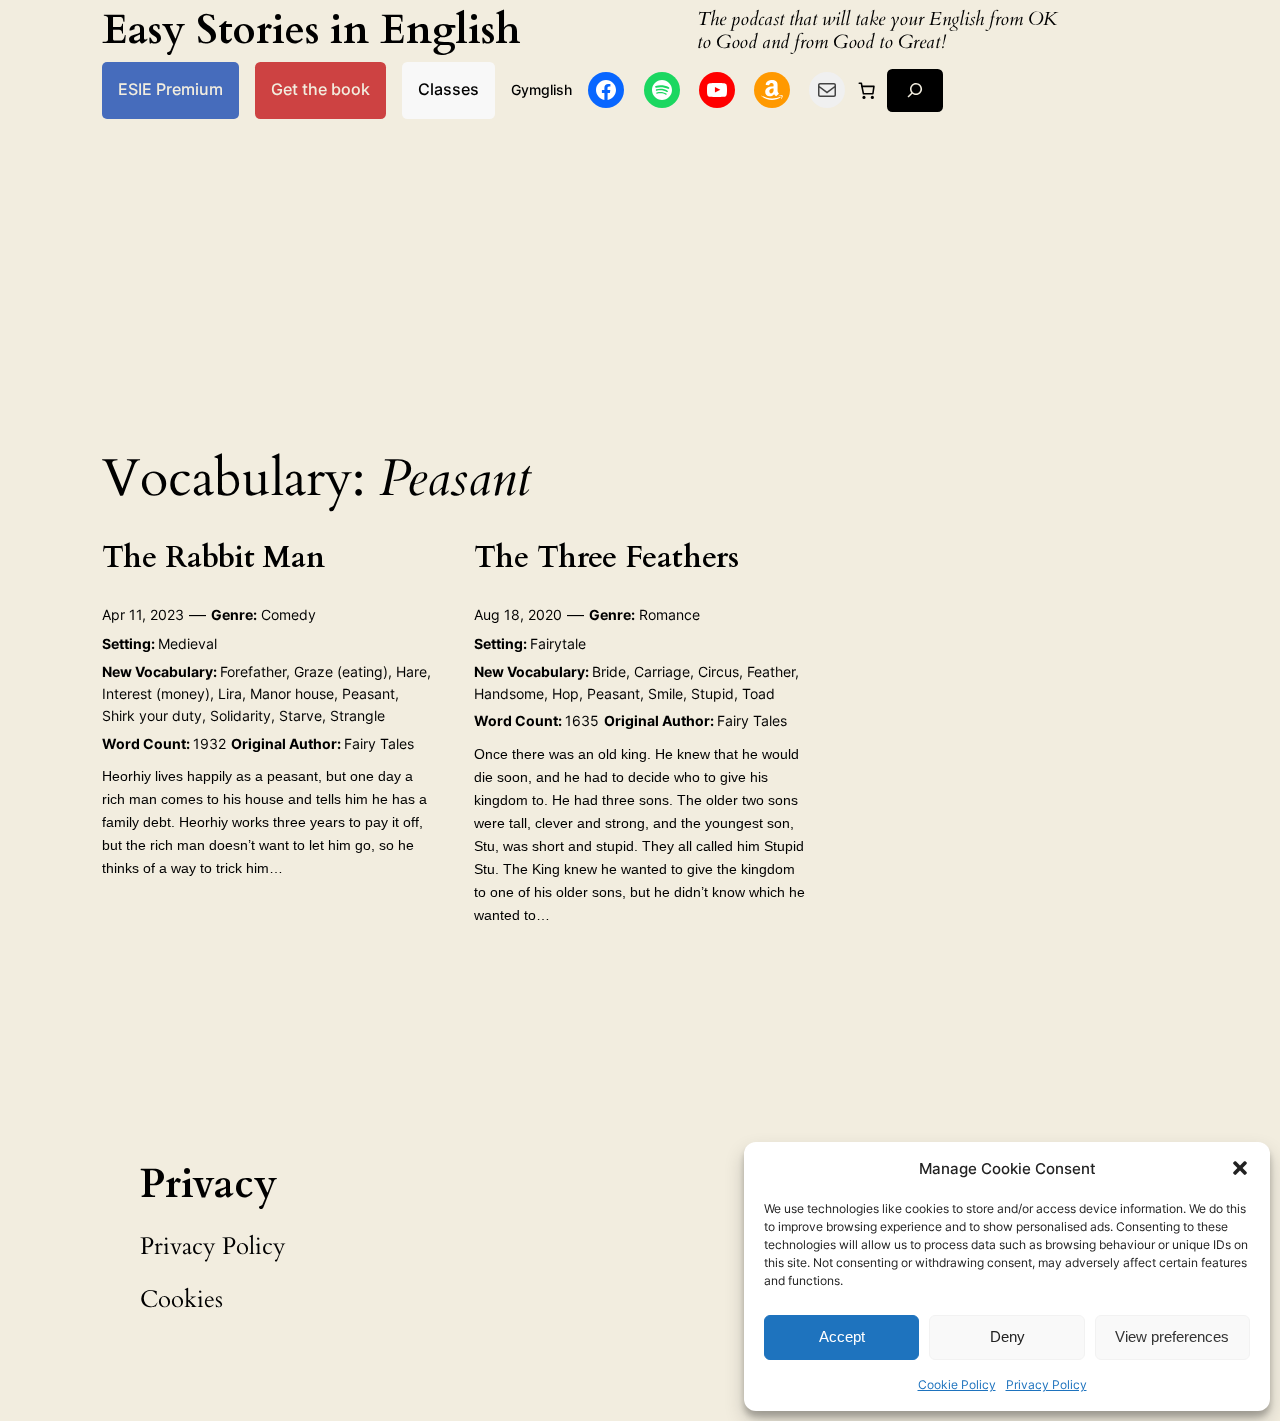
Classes (448, 89)
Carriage (662, 671)
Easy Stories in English (311, 30)
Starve (300, 715)
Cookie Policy (957, 1384)
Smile (665, 693)
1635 (582, 720)
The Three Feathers (606, 559)
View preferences (1172, 1336)
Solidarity (240, 715)
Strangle (357, 715)
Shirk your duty (152, 715)
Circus (718, 671)
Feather (771, 671)
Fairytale (558, 643)
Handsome (509, 693)
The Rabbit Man (213, 559)
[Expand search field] (915, 90)
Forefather (253, 671)
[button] (1240, 1168)
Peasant (368, 693)
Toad (758, 693)
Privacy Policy (1046, 1384)
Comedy (288, 614)
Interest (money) (156, 693)
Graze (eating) (341, 671)
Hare (411, 671)
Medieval (187, 643)
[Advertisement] (640, 278)
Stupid (712, 693)
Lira (230, 693)
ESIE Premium (170, 89)
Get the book (320, 89)
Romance (669, 614)
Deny (1007, 1336)
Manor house (292, 693)
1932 (209, 743)
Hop (565, 693)
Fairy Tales (379, 743)
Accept (842, 1336)
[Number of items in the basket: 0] (866, 90)
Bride (609, 671)
